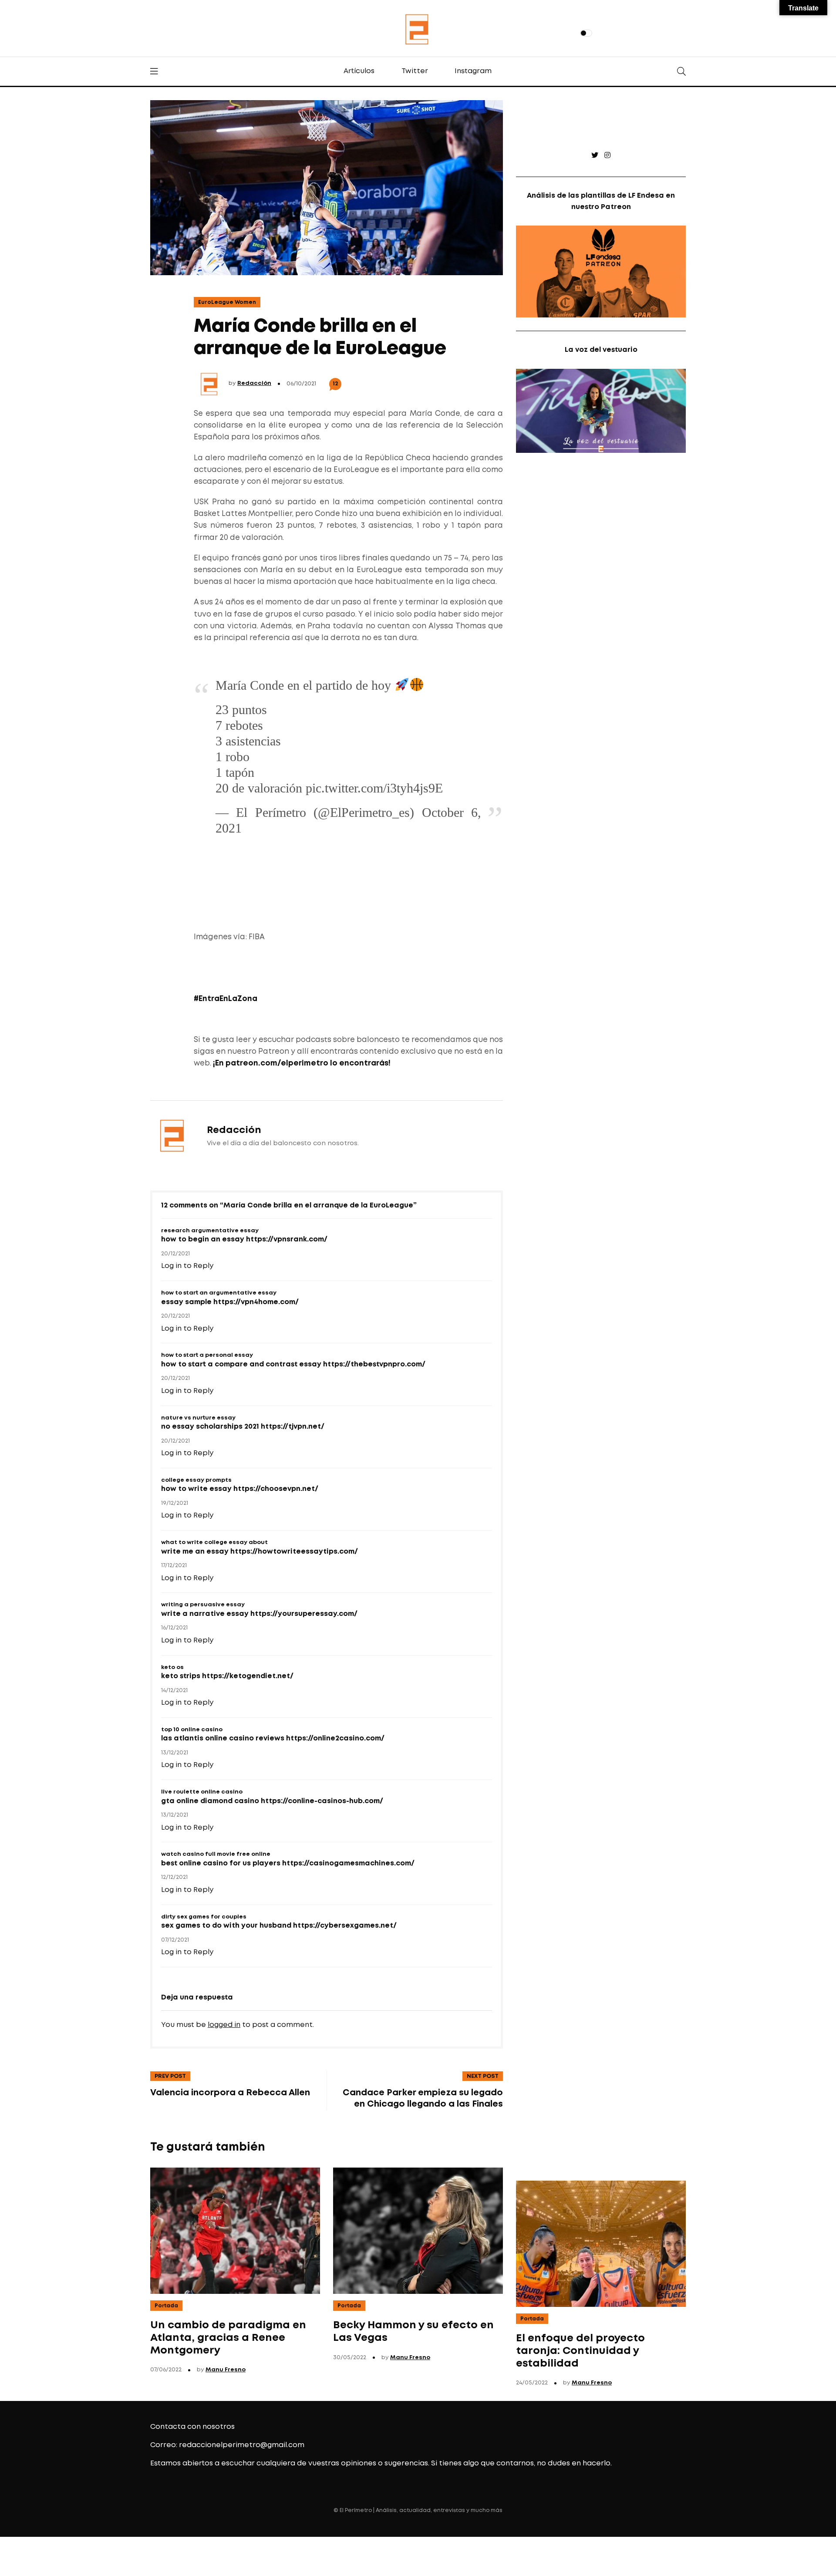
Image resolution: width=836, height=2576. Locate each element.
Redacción (254, 383)
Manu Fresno (226, 2370)
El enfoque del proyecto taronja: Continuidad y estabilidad (580, 2351)
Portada (166, 2306)
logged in (224, 2025)
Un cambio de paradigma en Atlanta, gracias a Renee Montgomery (228, 2338)
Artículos (359, 71)
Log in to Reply (187, 1266)
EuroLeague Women (227, 302)
